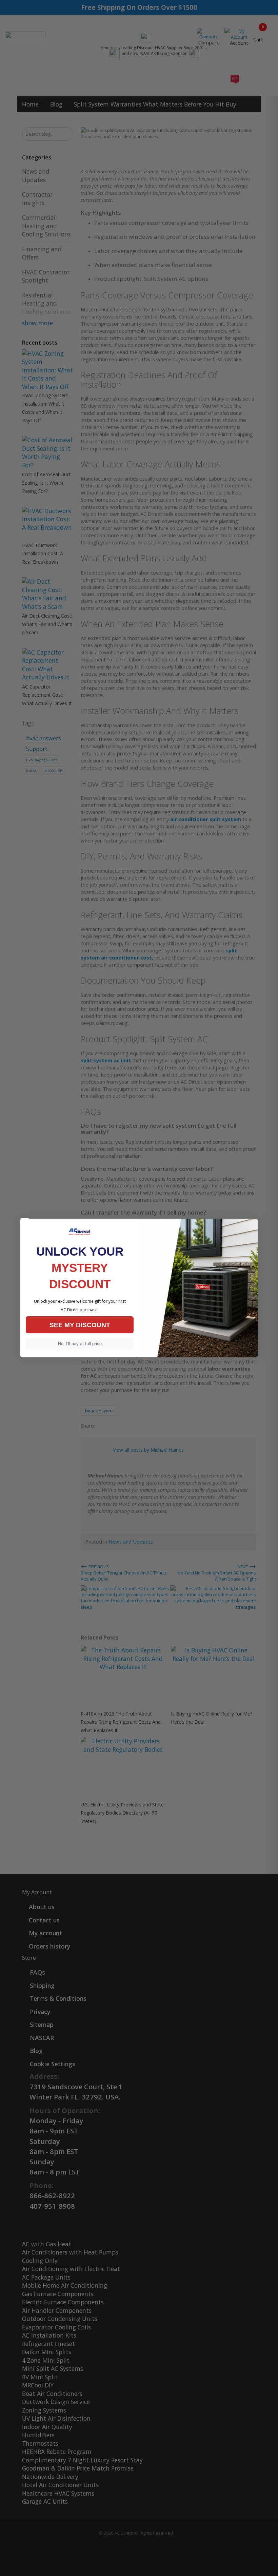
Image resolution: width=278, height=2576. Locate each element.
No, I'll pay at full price (80, 1344)
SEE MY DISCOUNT (80, 1325)
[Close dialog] (25, 1219)
